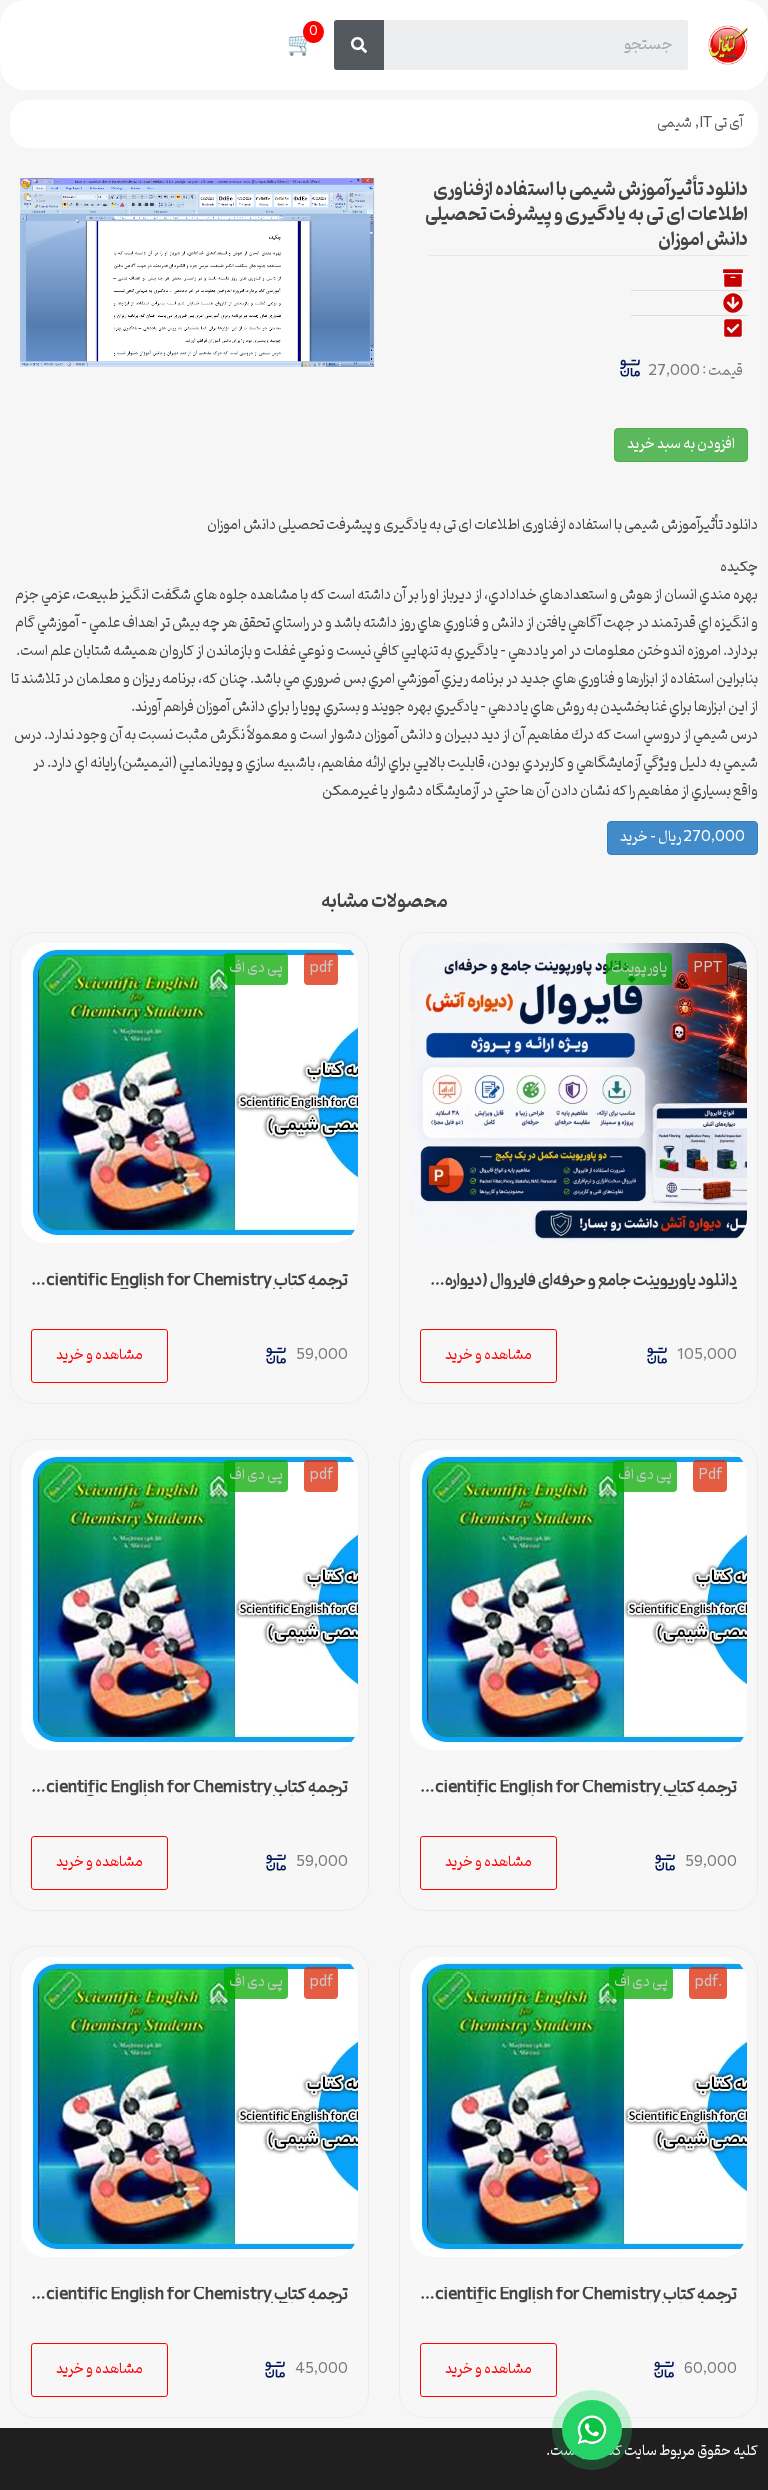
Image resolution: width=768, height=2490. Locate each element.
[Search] (359, 45)
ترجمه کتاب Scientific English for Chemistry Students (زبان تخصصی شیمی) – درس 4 (581, 1796)
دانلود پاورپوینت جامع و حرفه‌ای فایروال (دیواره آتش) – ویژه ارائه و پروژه (591, 1289)
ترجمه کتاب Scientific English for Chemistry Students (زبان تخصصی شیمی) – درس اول (192, 2303)
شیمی (674, 123)
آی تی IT (721, 123)
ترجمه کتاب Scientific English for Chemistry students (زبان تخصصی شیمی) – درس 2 (581, 2303)
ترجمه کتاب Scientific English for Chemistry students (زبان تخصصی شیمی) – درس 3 (192, 1796)
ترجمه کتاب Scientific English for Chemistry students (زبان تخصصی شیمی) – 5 (192, 1289)
